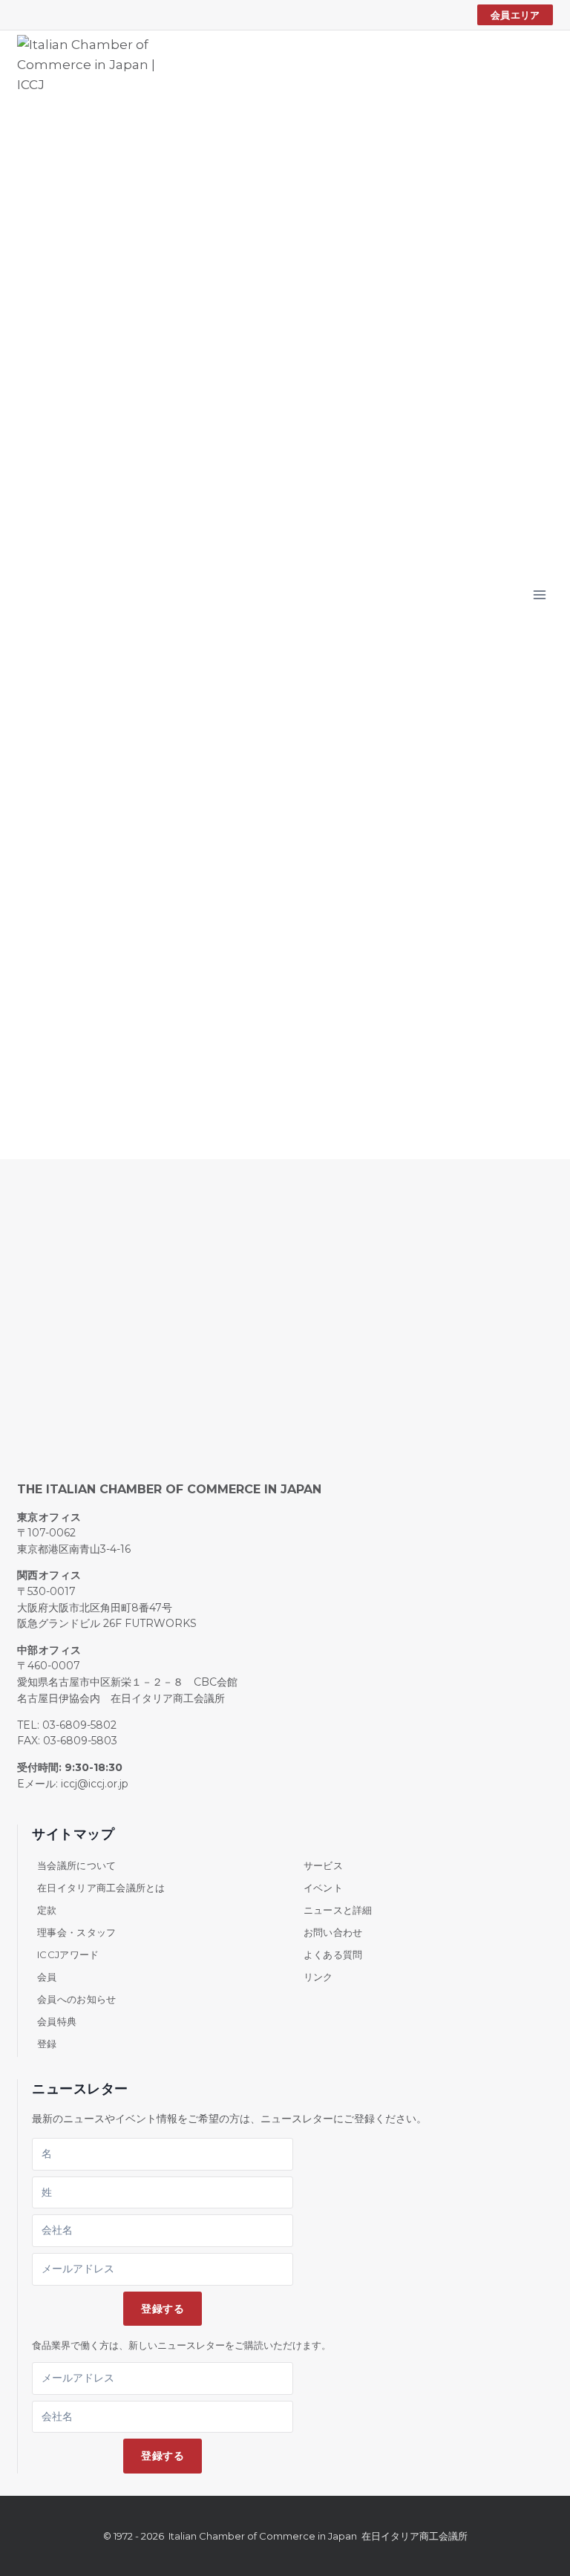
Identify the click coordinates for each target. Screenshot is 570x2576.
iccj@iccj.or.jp (95, 1784)
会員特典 (57, 2021)
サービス (323, 1865)
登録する (163, 2309)
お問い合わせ (333, 1932)
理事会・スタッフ (76, 1932)
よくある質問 (333, 1954)
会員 (47, 1977)
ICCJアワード (68, 1954)
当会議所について (76, 1865)
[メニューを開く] (539, 594)
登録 (47, 2044)
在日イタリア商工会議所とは (101, 1888)
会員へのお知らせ (76, 1999)
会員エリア (515, 15)
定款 (47, 1910)
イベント (323, 1888)
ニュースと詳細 (338, 1910)
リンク (318, 1977)
